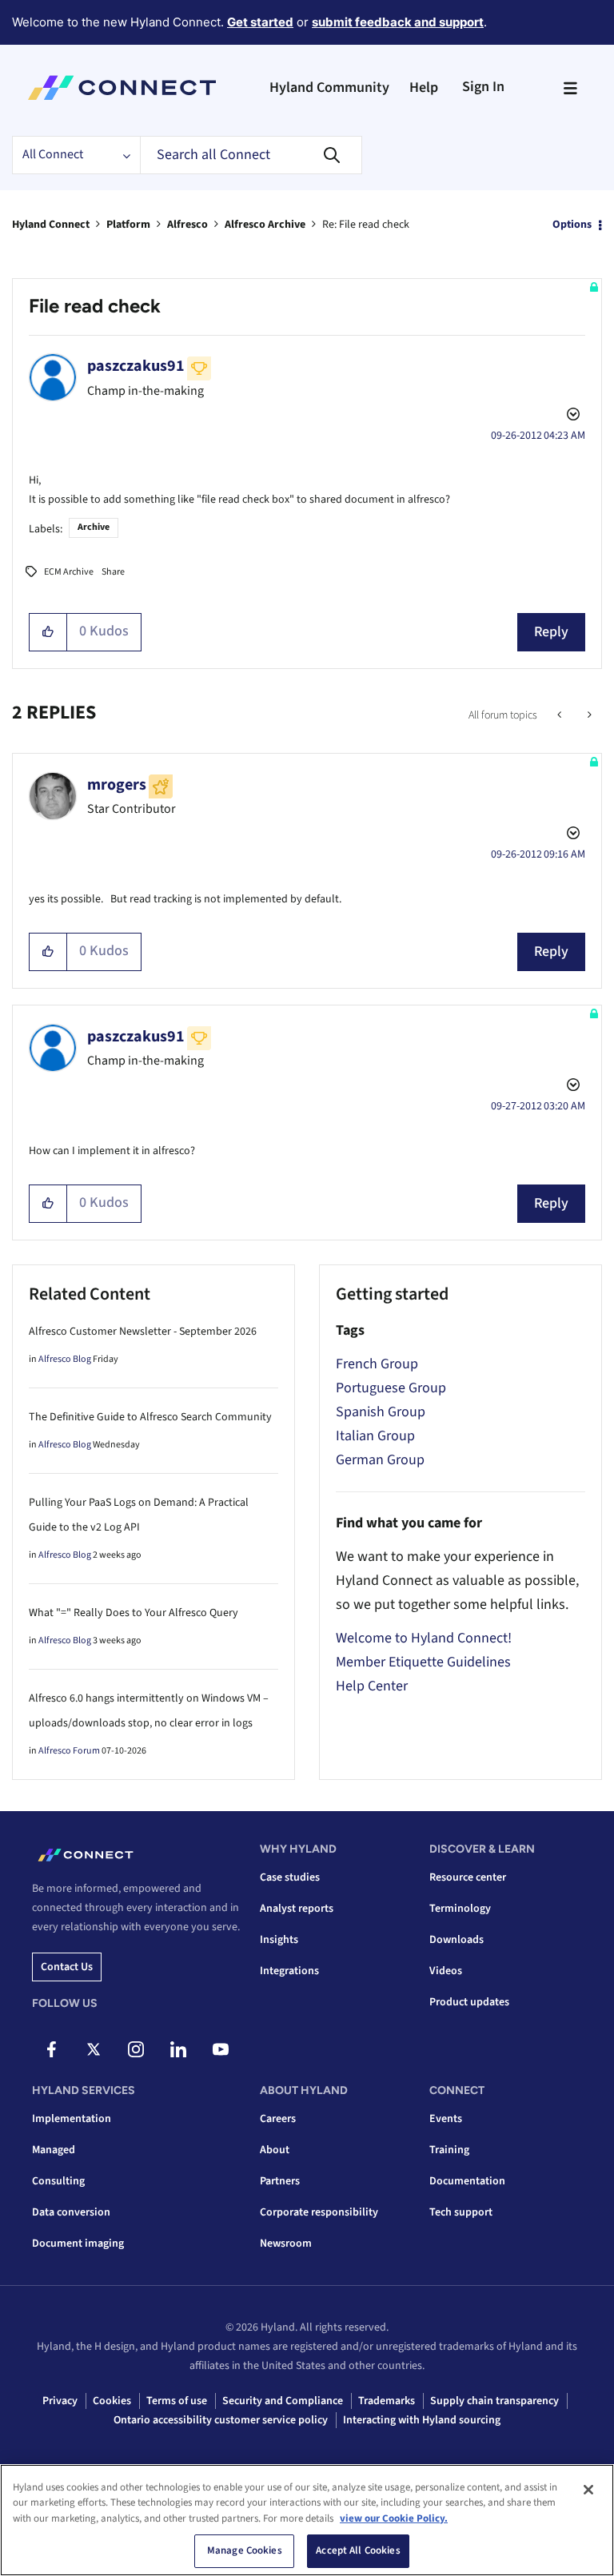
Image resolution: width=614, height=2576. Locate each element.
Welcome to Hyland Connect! (424, 1638)
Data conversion (71, 2212)
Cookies (112, 2401)
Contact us (67, 1967)
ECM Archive (69, 572)
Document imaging (78, 2244)
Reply (551, 632)
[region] (307, 2520)
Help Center (372, 1686)
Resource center (468, 1877)
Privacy (60, 2401)
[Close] (588, 2490)
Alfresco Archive (265, 225)
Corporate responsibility (319, 2212)
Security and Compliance (283, 2401)
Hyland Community (329, 88)
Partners (280, 2181)
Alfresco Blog (65, 1359)
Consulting (58, 2181)
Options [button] (572, 225)
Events (446, 2119)
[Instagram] (136, 2049)
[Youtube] (221, 2049)
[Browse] (570, 88)
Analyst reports (297, 1909)
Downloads (457, 1940)
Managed (54, 2150)
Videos (446, 1971)
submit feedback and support (398, 22)
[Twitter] (94, 2049)
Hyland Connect (51, 225)
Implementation (72, 2119)
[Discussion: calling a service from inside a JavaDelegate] (588, 715)
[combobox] (251, 155)
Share (113, 572)
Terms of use (177, 2401)
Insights (279, 1940)
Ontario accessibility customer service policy (221, 2420)
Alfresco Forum (69, 1751)
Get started (260, 22)
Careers (278, 2119)
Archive (94, 527)
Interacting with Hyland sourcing (422, 2420)
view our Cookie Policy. (394, 2518)
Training (449, 2150)
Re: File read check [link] (366, 225)
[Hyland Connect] (122, 88)
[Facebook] (51, 2049)
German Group (380, 1460)
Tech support (461, 2212)
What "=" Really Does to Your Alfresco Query (134, 1613)
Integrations (289, 1971)
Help (424, 88)
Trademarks (387, 2401)
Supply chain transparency (494, 2401)
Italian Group (375, 1436)
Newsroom (286, 2244)
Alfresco (187, 225)
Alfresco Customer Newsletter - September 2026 (143, 1332)
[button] (48, 632)
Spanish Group (381, 1412)
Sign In (483, 87)
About (275, 2150)
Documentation (467, 2181)
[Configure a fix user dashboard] (561, 715)
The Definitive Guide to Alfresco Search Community (150, 1417)
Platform (128, 225)
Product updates (469, 2002)
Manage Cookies (245, 2550)
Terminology (460, 1909)
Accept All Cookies (358, 2550)
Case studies (290, 1877)
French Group (377, 1364)
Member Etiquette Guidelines (423, 1662)
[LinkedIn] (178, 2049)
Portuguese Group (391, 1388)
